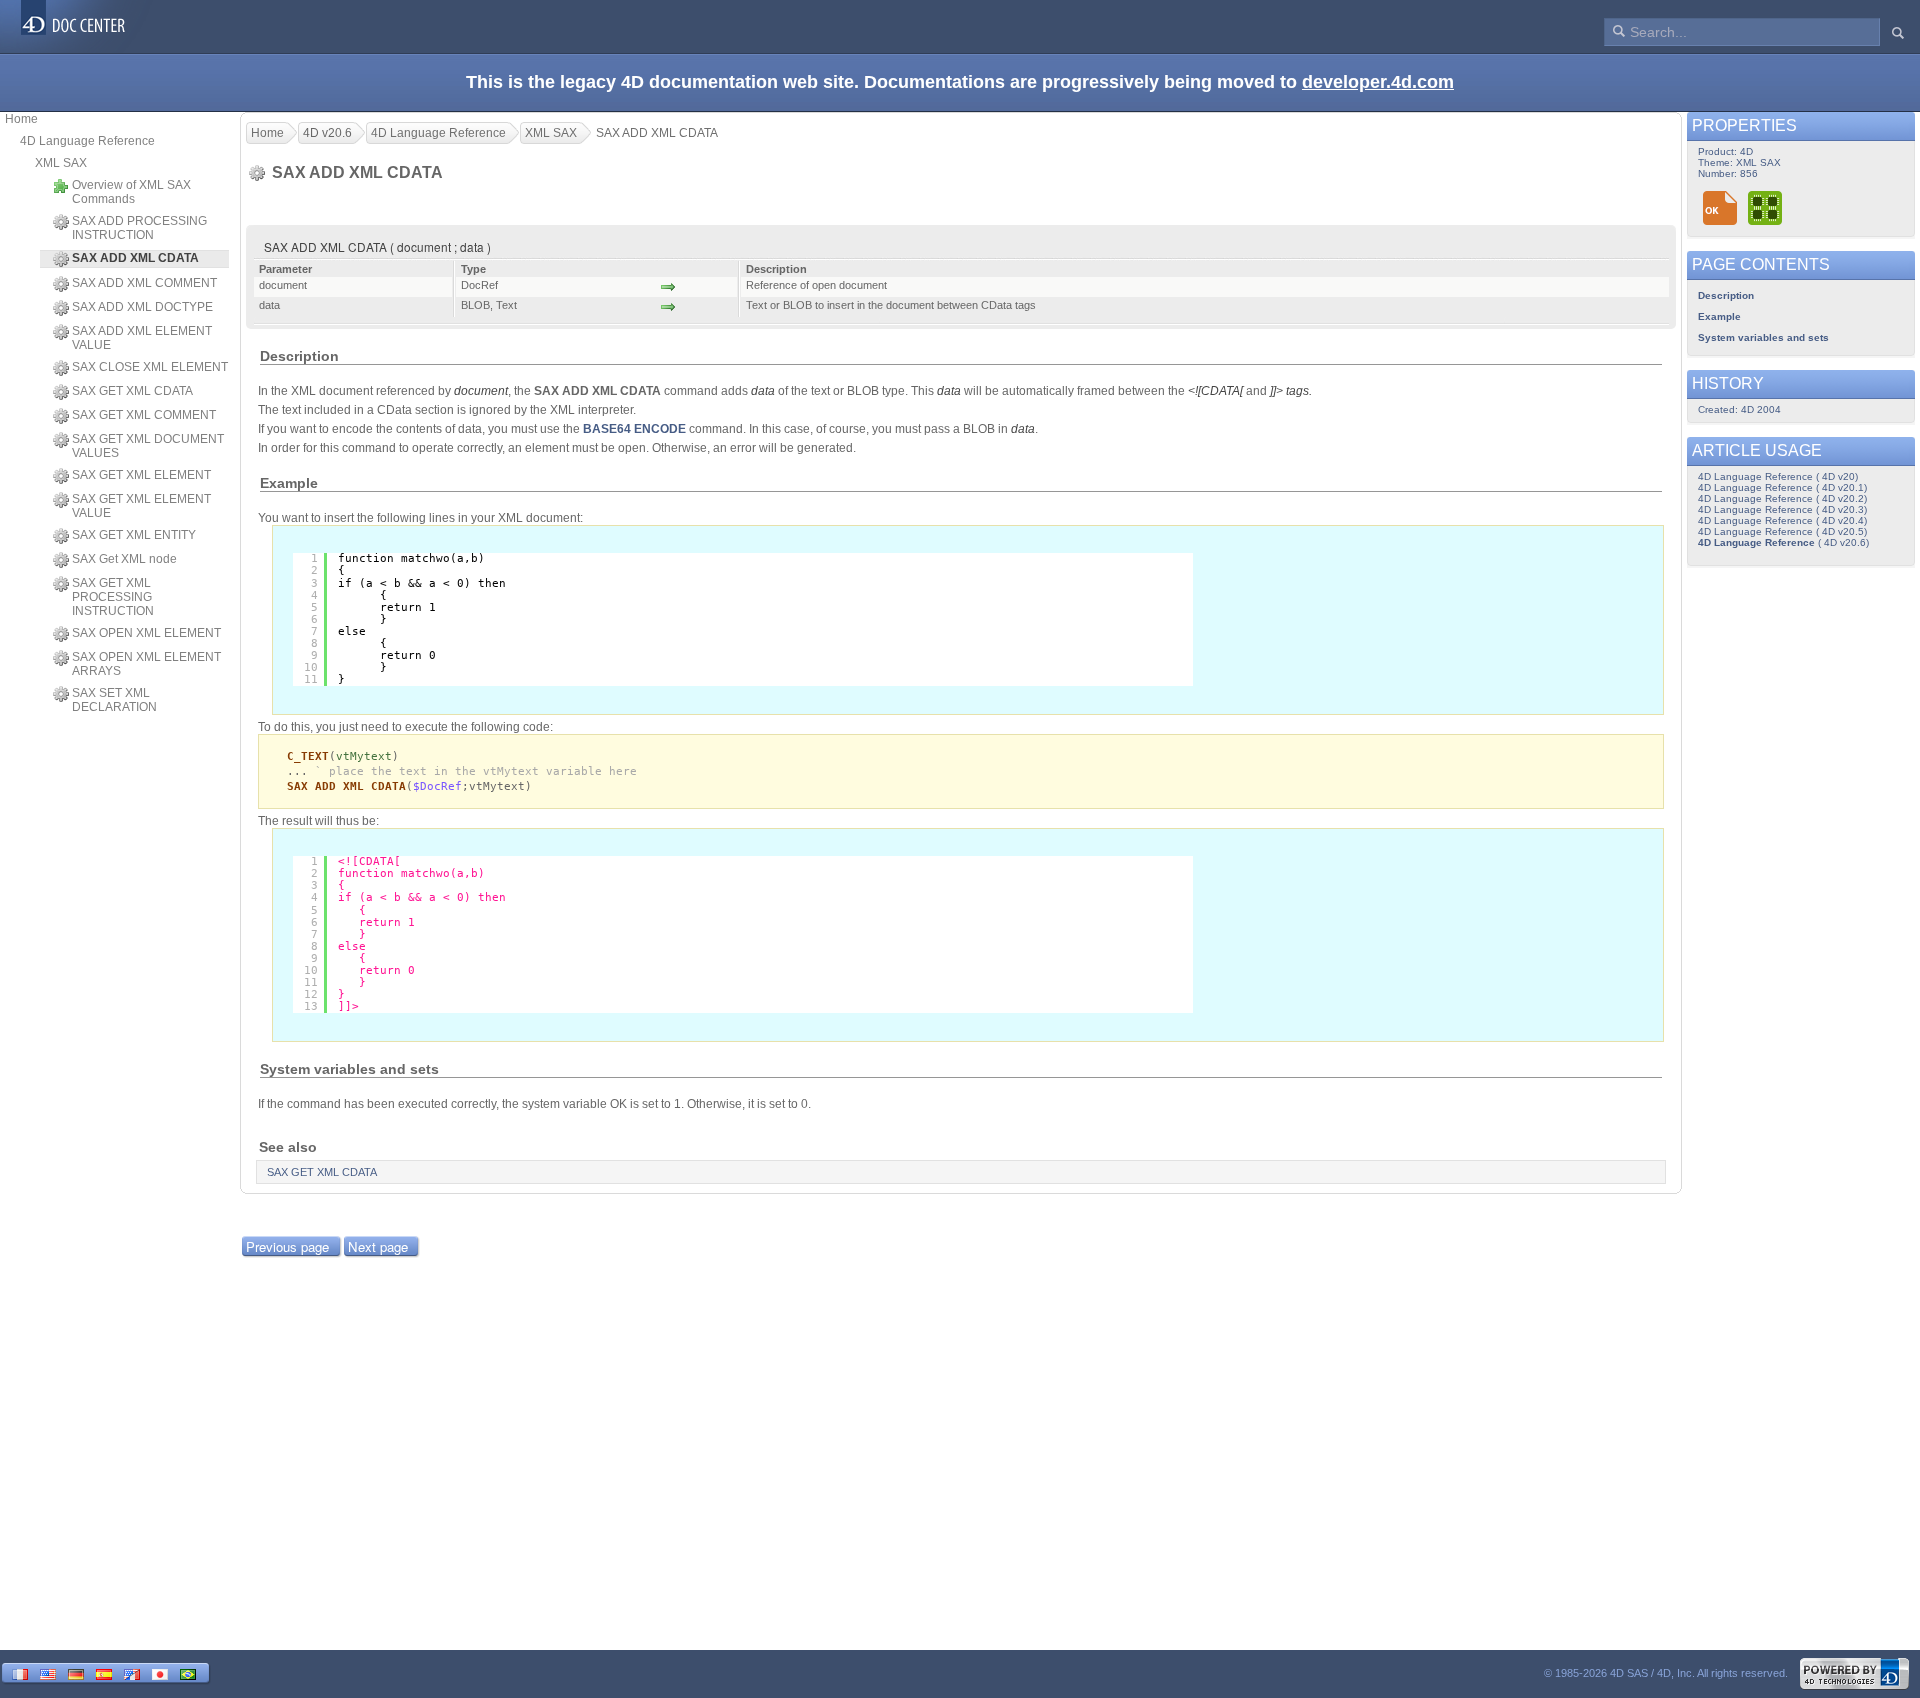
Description (1726, 295)
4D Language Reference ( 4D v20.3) (1782, 509)
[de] (76, 1672)
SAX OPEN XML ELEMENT (146, 633)
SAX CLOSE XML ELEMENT (150, 367)
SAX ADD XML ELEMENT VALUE (142, 338)
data (763, 391)
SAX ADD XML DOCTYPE (142, 307)
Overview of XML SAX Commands (131, 192)
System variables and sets (1763, 337)
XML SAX (61, 163)
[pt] (188, 1672)
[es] (104, 1672)
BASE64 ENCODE (634, 429)
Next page (378, 1246)
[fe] (132, 1672)
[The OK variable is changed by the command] (1720, 207)
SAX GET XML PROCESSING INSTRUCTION (113, 597)
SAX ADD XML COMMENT (144, 283)
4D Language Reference (87, 141)
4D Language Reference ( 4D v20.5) (1782, 531)
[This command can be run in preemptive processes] (1766, 207)
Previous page (287, 1246)
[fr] (20, 1672)
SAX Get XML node (124, 559)
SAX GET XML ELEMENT (141, 475)
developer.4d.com (1378, 82)
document (481, 391)
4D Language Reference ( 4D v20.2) (1782, 498)
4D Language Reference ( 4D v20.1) (1782, 487)
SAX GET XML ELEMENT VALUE (141, 506)
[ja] (160, 1672)
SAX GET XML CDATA (132, 391)
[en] (48, 1672)
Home (21, 119)
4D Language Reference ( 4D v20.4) (1782, 520)
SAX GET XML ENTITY (134, 535)
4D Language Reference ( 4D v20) (1778, 476)
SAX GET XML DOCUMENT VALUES (148, 446)
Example (1719, 316)
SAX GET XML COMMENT (144, 415)
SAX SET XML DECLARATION (114, 700)
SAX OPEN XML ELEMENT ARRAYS (146, 664)
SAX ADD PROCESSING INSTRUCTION (139, 228)
